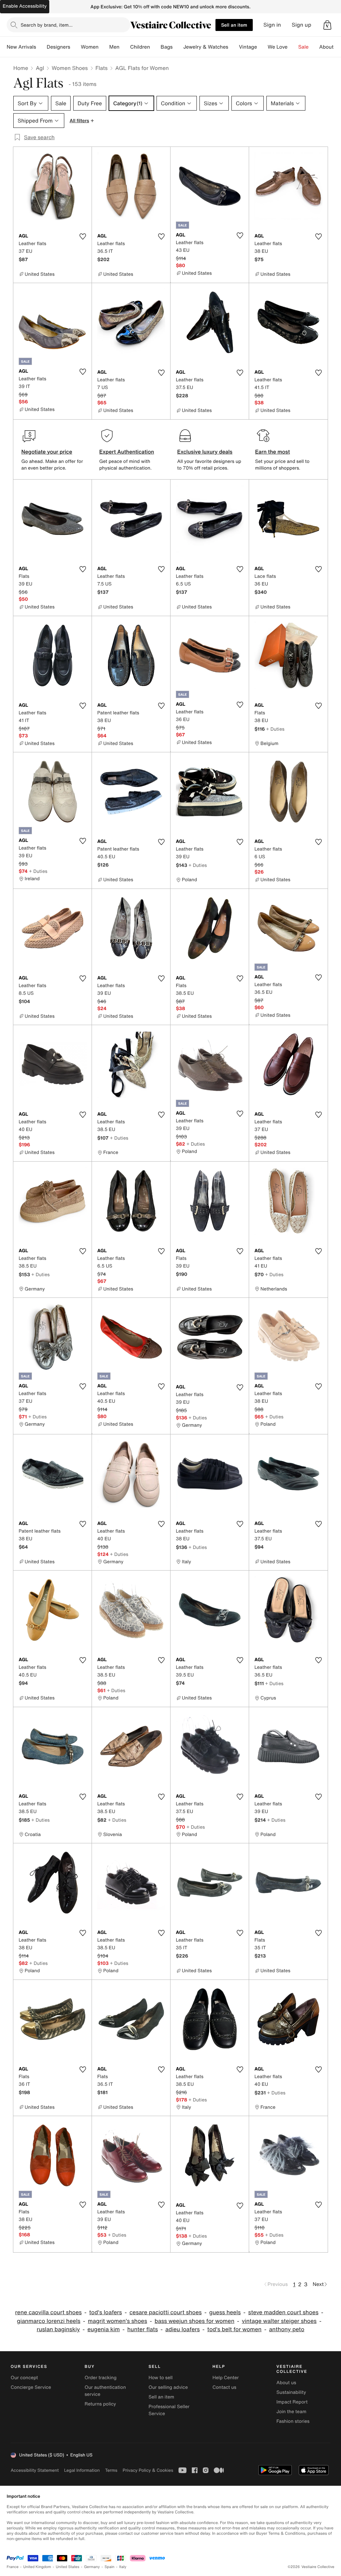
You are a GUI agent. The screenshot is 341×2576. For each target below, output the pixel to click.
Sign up (302, 25)
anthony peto (287, 2329)
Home (21, 68)
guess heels (225, 2312)
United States (68, 2567)
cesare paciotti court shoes (166, 2312)
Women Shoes (70, 68)
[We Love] (293, 47)
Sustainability (291, 2392)
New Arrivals (21, 47)
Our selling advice (168, 2387)
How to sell (161, 2378)
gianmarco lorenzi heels (49, 2321)
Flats (102, 68)
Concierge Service (31, 2387)
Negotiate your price (47, 452)
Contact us (224, 2387)
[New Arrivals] (41, 47)
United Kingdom (37, 2567)
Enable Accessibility (25, 6)
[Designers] (76, 47)
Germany (92, 2567)
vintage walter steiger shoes (279, 2321)
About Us (330, 47)
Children (140, 47)
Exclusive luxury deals (205, 452)
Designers (58, 47)
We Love (278, 47)
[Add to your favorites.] (83, 236)
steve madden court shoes (283, 2312)
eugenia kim (103, 2329)
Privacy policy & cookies (148, 2470)
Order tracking (101, 2378)
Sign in (272, 25)
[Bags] (178, 47)
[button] (327, 25)
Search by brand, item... (47, 25)
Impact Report (292, 2402)
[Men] (125, 47)
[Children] (155, 47)
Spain (110, 2567)
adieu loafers (182, 2329)
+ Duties (275, 729)
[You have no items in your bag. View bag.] (327, 25)
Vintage (248, 47)
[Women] (104, 47)
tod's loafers (106, 2312)
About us (286, 2383)
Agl (40, 68)
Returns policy (100, 2404)
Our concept (24, 2378)
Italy (123, 2567)
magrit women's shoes (118, 2321)
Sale (304, 47)
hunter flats (143, 2329)
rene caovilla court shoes (48, 2312)
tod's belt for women (234, 2329)
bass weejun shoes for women (194, 2321)
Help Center (226, 2378)
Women (90, 47)
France (13, 2567)
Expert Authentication (127, 452)
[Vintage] (262, 47)
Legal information (82, 2470)
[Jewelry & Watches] (233, 47)
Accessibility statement (35, 2470)
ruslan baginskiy (58, 2329)
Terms (111, 2470)
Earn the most (273, 452)
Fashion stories (293, 2421)
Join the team (291, 2412)
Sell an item (234, 25)
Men (114, 47)
